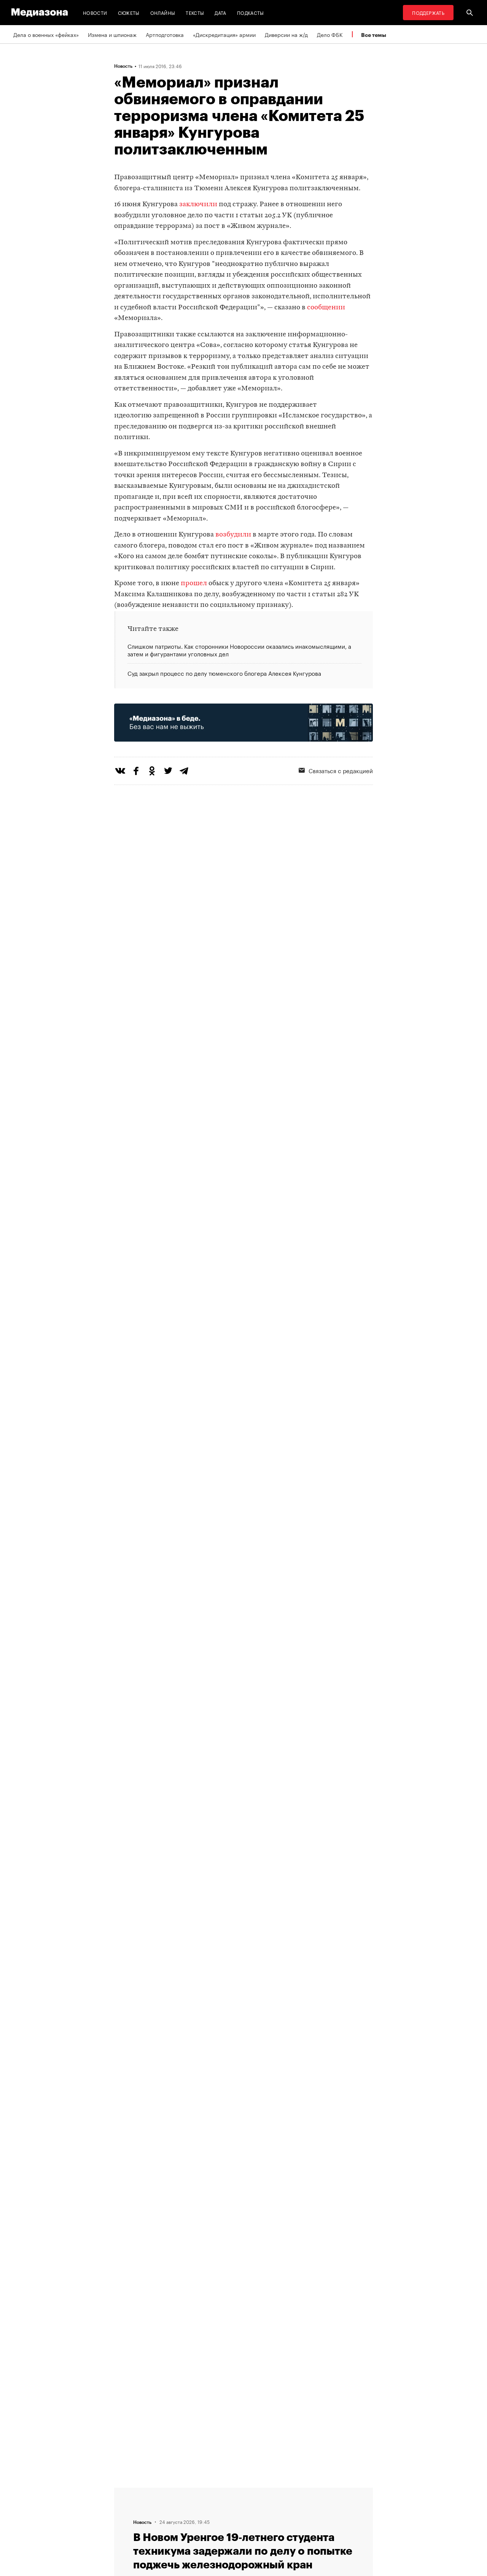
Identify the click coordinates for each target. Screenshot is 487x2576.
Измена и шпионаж (112, 34)
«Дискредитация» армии (224, 34)
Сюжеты (129, 12)
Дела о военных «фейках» (46, 34)
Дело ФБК (330, 34)
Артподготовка (165, 34)
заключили (198, 205)
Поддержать (428, 12)
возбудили (233, 535)
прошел (194, 584)
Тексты (195, 12)
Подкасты (251, 12)
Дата (220, 12)
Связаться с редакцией (341, 770)
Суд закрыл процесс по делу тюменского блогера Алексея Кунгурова (224, 673)
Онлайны (163, 12)
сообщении (326, 308)
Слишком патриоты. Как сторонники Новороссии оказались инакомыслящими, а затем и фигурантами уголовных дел (239, 650)
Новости (95, 12)
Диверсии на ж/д (286, 34)
